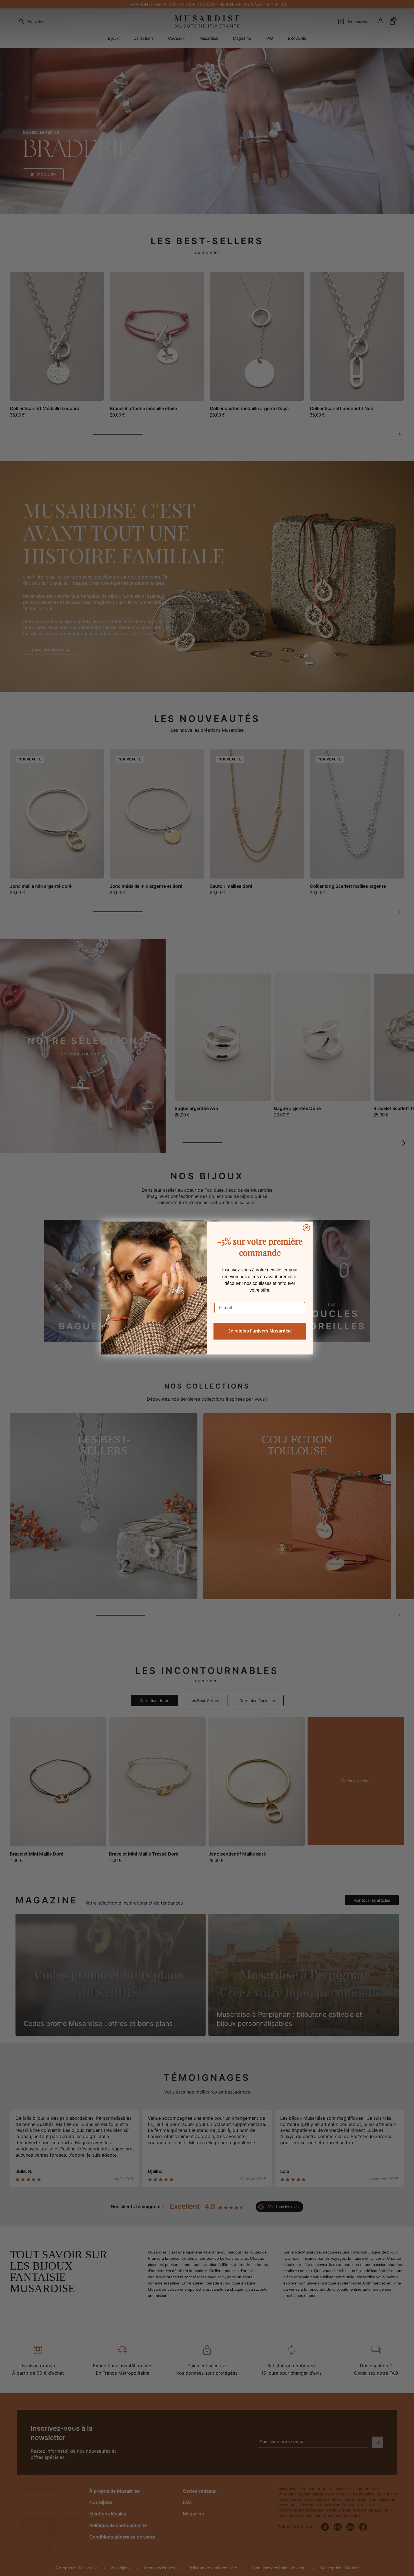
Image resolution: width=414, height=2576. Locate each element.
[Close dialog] (306, 1228)
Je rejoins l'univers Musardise (260, 1331)
